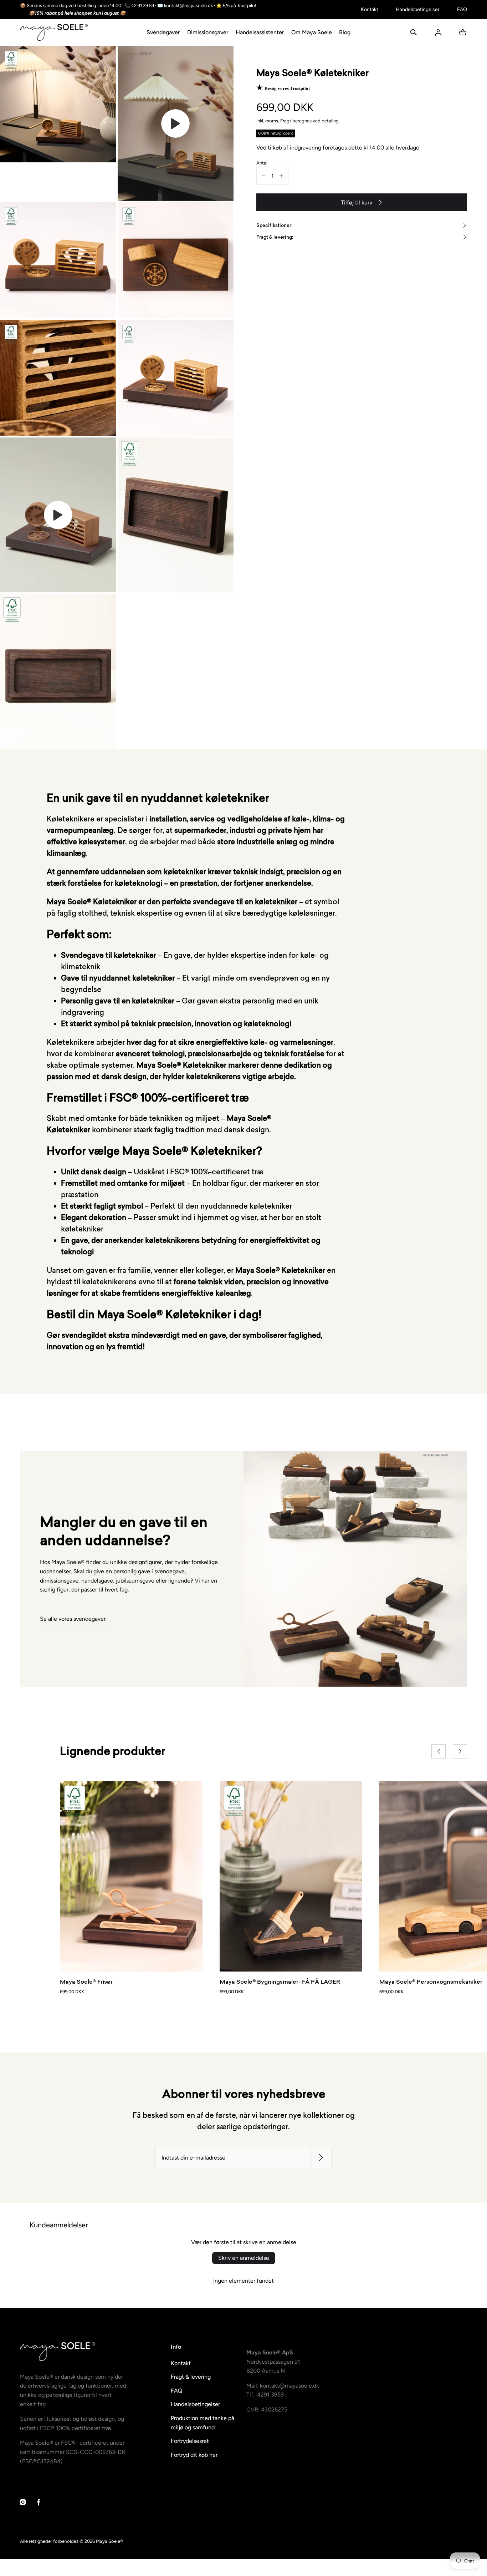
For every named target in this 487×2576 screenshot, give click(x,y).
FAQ (462, 9)
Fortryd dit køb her (194, 2455)
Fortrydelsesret (190, 2441)
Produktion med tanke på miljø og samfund (203, 2423)
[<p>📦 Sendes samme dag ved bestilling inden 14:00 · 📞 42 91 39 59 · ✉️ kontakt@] (186, 6)
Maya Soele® (109, 2541)
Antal (262, 163)
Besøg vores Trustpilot (287, 88)
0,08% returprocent (276, 133)
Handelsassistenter (260, 32)
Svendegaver (163, 32)
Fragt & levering (191, 2377)
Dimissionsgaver (208, 32)
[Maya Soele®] (54, 32)
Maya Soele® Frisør (86, 1982)
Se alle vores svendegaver (73, 1619)
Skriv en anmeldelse (244, 2258)
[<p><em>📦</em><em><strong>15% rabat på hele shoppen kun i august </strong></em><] (186, 13)
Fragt (286, 121)
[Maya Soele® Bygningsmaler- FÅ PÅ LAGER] (291, 1876)
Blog (345, 32)
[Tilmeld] (321, 2158)
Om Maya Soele (312, 32)
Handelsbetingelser (418, 9)
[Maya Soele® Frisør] (131, 1876)
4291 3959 (270, 2395)
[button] (414, 32)
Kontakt (370, 9)
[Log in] (438, 32)
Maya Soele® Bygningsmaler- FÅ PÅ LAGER (280, 1982)
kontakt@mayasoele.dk (289, 2386)
